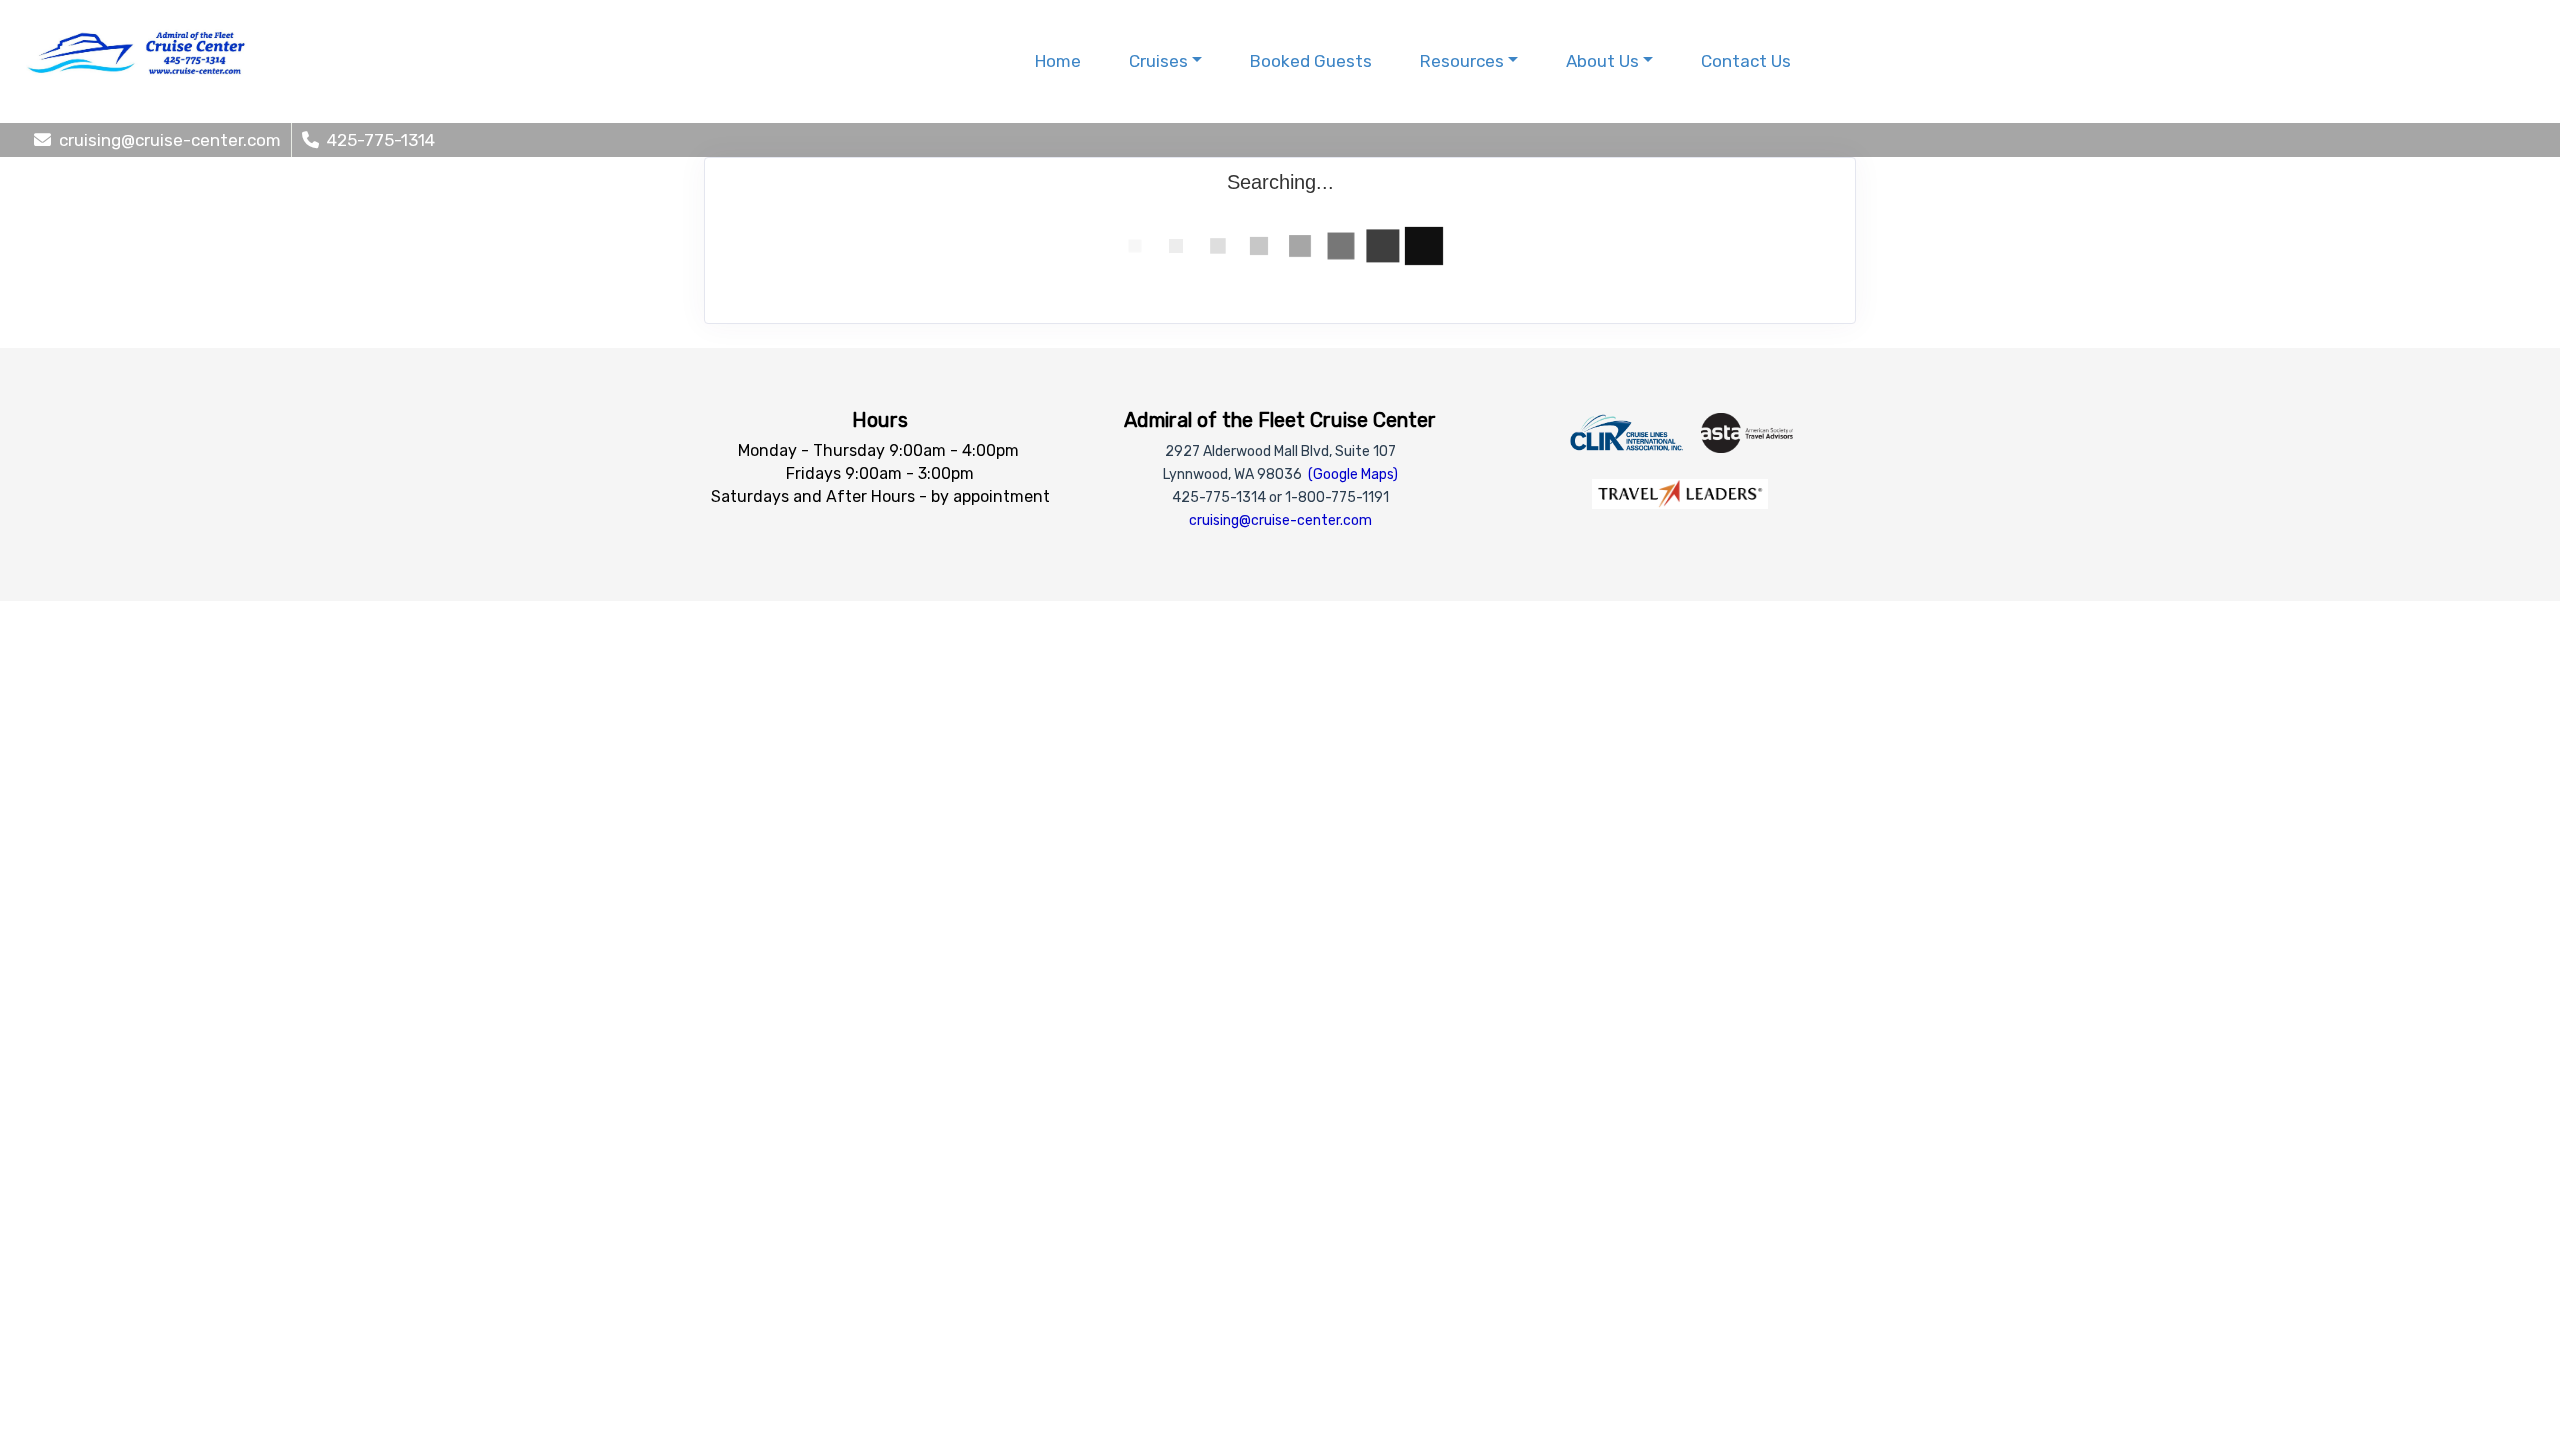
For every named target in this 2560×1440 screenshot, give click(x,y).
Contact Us (1746, 61)
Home (1058, 61)
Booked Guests (1311, 61)
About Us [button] (1602, 61)
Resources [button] (1462, 61)
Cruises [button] (1158, 61)
